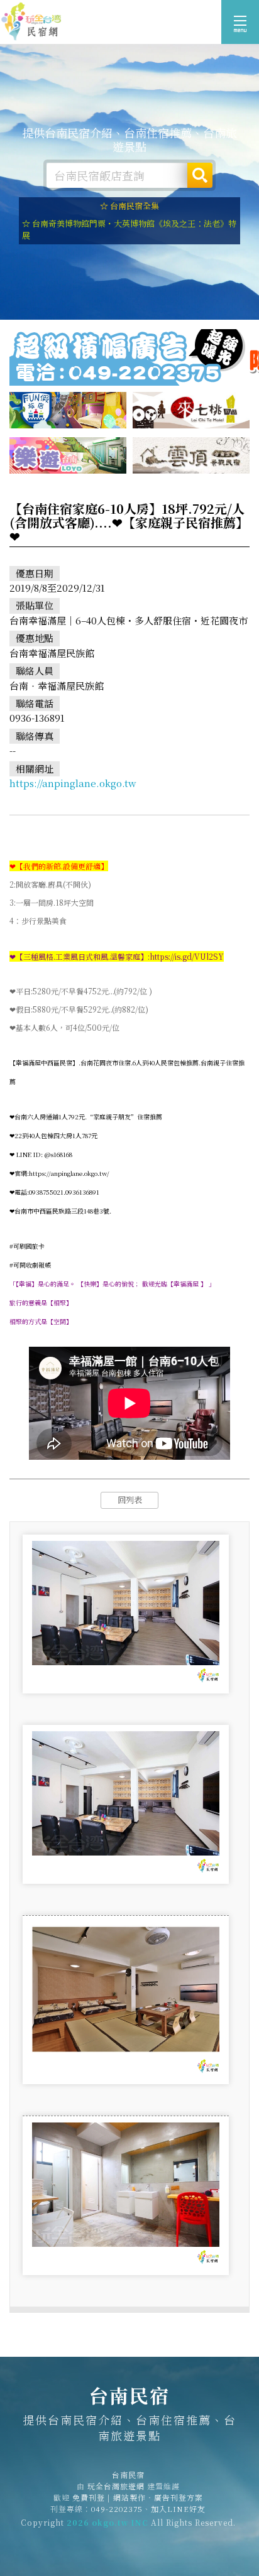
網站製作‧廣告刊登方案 (158, 2497)
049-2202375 (117, 2508)
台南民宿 (31, 22)
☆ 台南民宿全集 (129, 206)
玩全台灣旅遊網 (116, 2486)
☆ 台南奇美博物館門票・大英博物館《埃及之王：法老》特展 (129, 229)
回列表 (130, 1500)
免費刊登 (89, 2497)
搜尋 (200, 175)
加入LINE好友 (178, 2508)
